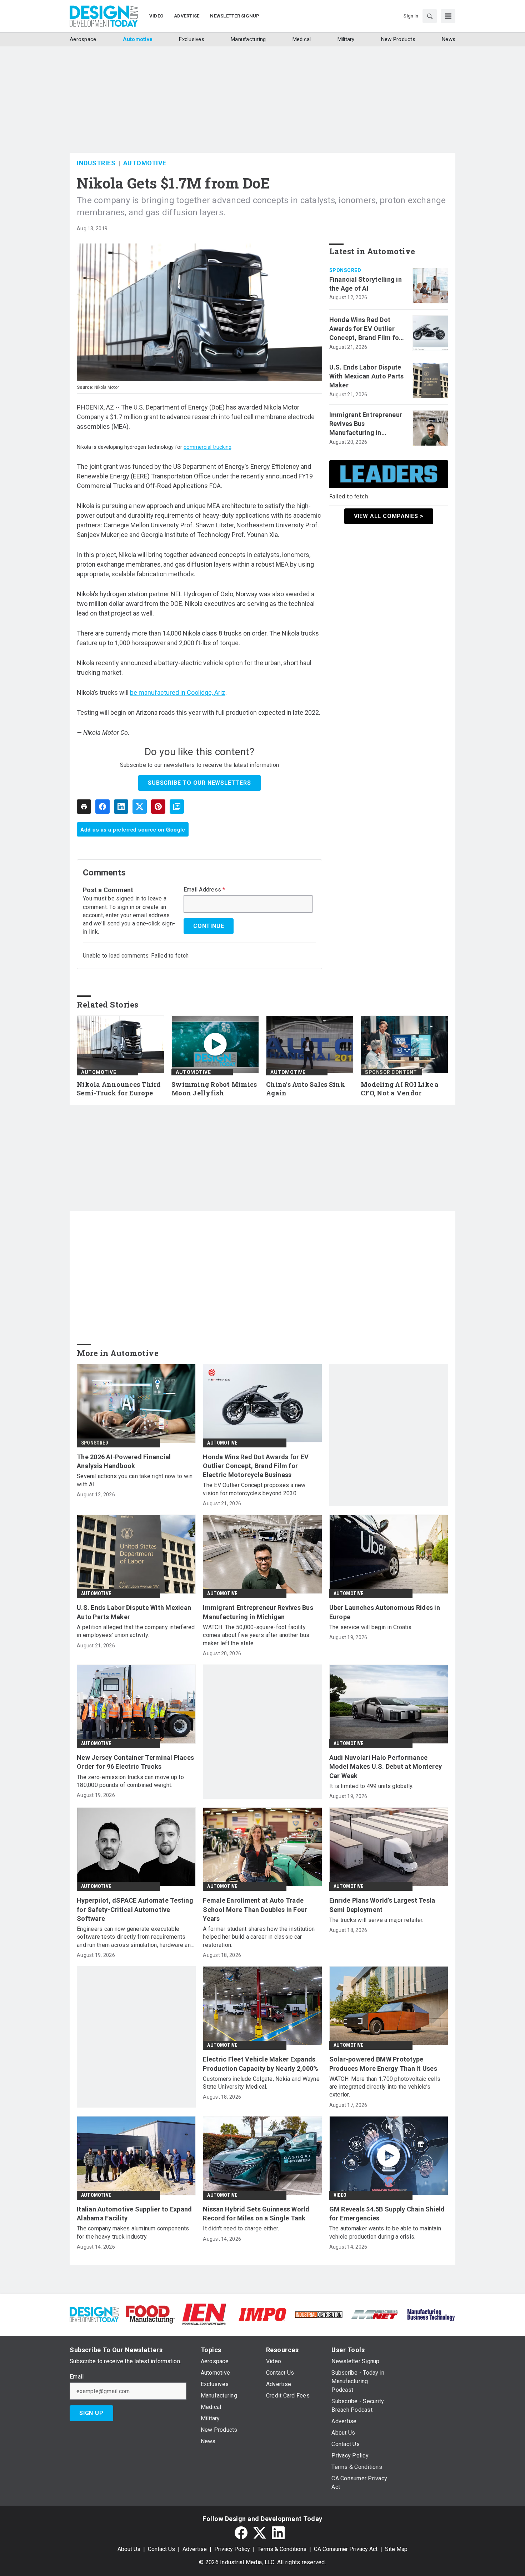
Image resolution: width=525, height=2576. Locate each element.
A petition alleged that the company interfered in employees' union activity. (136, 1631)
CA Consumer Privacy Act (346, 2549)
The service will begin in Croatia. (371, 1627)
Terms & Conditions (282, 2549)
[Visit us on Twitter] (260, 2533)
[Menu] (448, 16)
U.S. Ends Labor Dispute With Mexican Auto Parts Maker (367, 376)
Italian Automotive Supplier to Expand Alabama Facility (134, 2214)
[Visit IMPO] (262, 2314)
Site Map (396, 2549)
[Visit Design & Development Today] (94, 2314)
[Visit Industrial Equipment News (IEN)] (204, 2314)
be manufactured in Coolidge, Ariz (178, 692)
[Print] (84, 807)
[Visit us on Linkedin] (278, 2533)
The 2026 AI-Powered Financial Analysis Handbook (124, 1461)
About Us (129, 2549)
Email (77, 2377)
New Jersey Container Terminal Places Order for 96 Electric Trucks (135, 1762)
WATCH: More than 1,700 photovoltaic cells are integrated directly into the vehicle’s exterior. (385, 2087)
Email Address (204, 890)
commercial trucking (207, 447)
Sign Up (91, 2413)
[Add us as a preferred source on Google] (177, 807)
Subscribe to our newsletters (199, 783)
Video (340, 2195)
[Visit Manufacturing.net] (375, 2314)
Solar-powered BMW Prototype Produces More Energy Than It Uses (383, 2064)
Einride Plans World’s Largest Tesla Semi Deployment (382, 1905)
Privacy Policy (232, 2549)
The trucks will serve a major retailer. (376, 1920)
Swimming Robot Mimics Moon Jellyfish (214, 1089)
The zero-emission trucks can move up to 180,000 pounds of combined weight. (130, 1781)
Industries (96, 163)
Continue (209, 926)
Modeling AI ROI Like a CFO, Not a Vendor (400, 1089)
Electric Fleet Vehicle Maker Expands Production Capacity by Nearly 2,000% (261, 2064)
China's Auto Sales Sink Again (306, 1089)
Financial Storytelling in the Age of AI (366, 284)
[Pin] (158, 807)
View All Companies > (389, 516)
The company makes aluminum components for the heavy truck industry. (133, 2232)
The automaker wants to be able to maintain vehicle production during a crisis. (385, 2232)
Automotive (145, 163)
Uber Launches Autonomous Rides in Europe (385, 1612)
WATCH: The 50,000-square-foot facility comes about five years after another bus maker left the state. (256, 1635)
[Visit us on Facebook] (241, 2533)
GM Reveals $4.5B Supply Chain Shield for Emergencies (387, 2214)
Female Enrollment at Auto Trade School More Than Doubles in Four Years (255, 1909)
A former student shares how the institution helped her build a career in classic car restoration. (259, 1937)
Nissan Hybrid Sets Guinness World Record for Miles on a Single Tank (256, 2214)
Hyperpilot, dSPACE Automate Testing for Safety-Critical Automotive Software (135, 1909)
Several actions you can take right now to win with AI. (135, 1480)
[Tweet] (140, 807)
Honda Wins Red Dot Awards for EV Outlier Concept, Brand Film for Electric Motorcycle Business (366, 329)
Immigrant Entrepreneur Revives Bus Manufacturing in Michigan (366, 424)
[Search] (430, 16)
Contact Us (161, 2549)
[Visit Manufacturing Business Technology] (431, 2314)
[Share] (102, 807)
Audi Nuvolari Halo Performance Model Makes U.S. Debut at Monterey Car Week (386, 1766)
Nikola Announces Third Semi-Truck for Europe (119, 1089)
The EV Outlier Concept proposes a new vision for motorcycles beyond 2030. (254, 1489)
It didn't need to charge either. (241, 2228)
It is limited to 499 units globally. (371, 1786)
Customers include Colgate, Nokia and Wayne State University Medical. (261, 2083)
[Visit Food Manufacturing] (150, 2314)
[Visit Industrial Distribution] (319, 2314)
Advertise (195, 2549)
